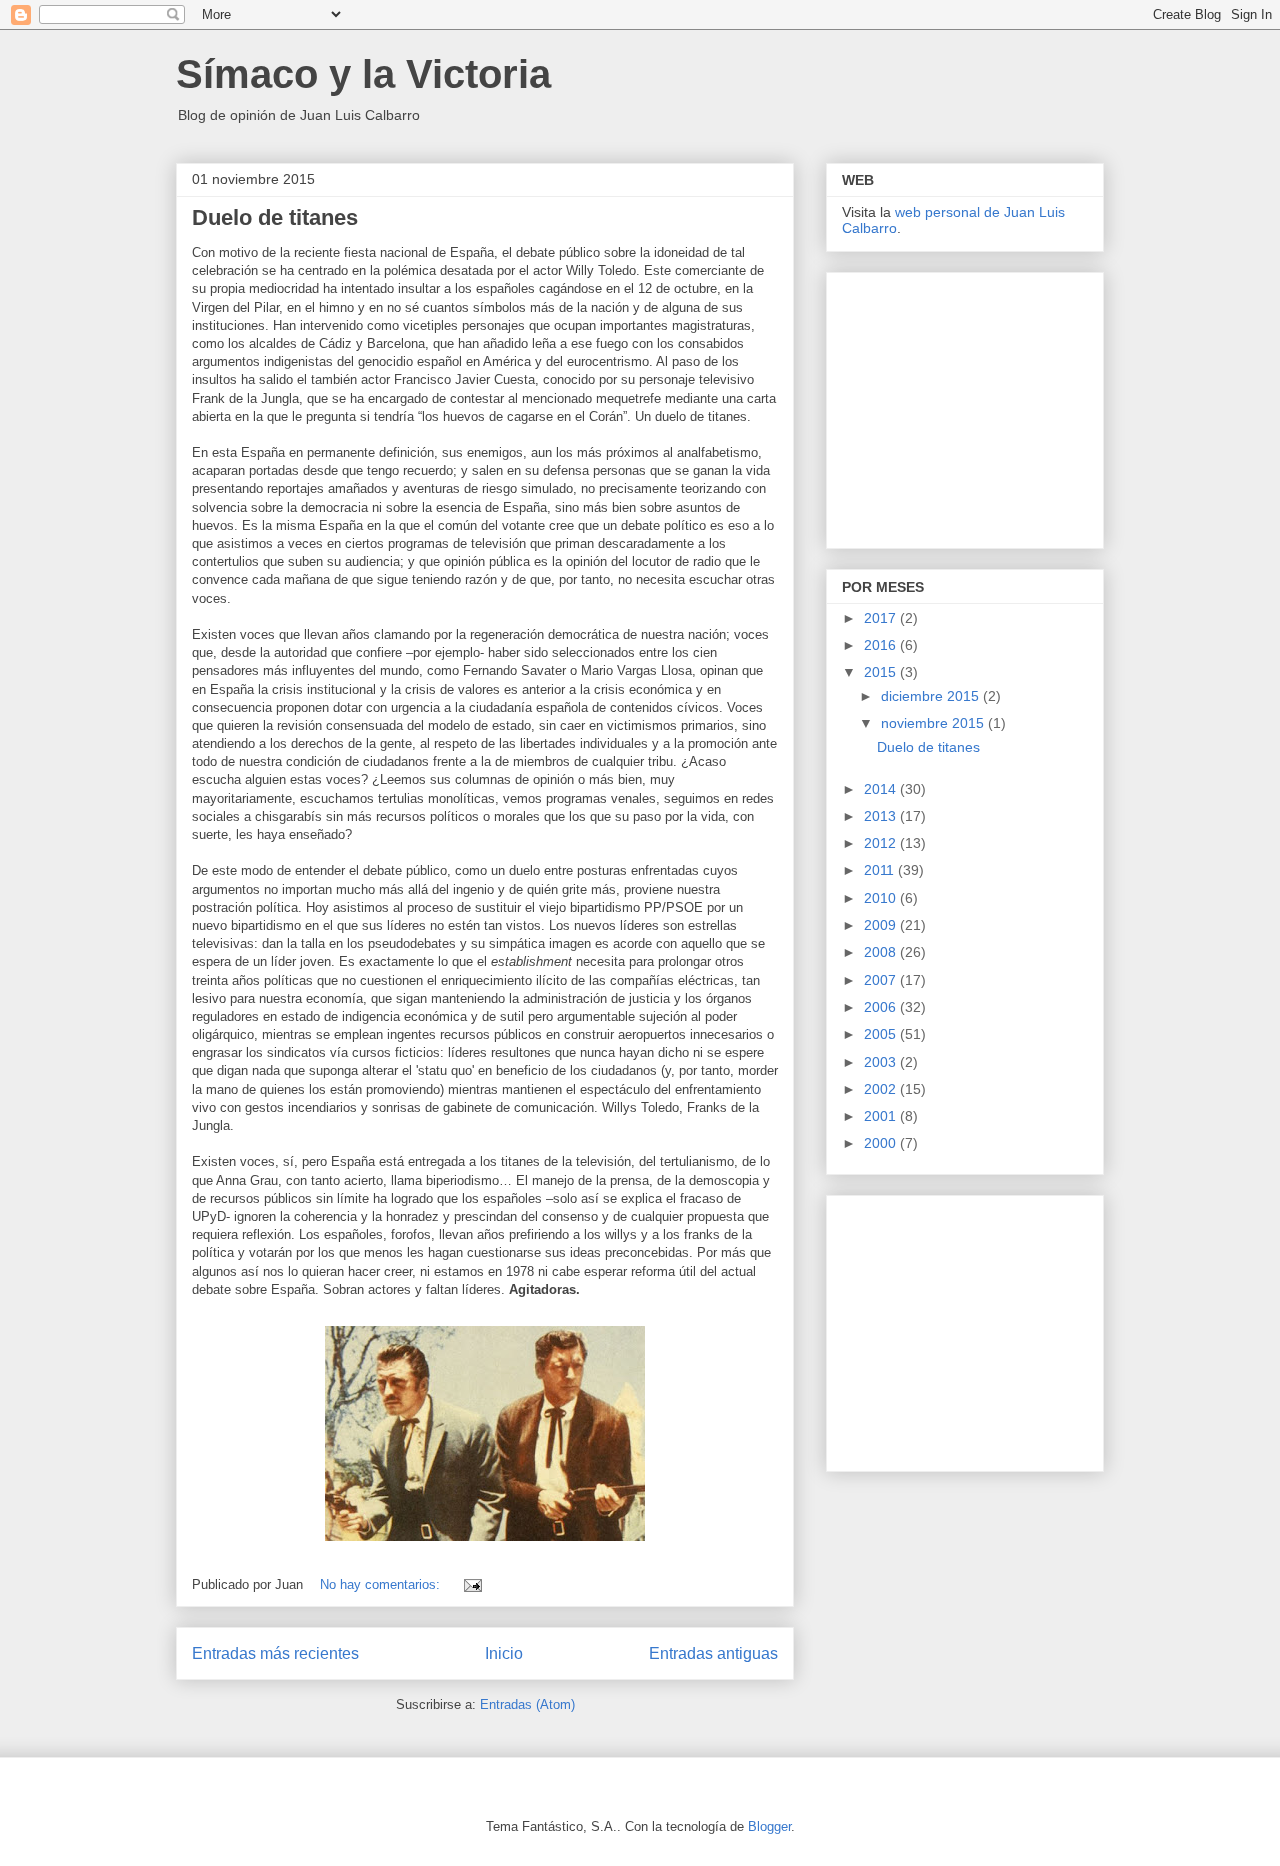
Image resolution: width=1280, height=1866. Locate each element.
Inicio (504, 1653)
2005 (882, 1034)
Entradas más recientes (275, 1653)
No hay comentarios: (382, 1584)
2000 (882, 1143)
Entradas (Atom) (527, 1704)
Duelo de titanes (275, 217)
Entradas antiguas (713, 1653)
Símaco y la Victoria (363, 74)
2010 (882, 898)
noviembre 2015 (934, 723)
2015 (882, 672)
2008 (882, 952)
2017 (882, 618)
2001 (882, 1116)
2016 (882, 645)
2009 (882, 925)
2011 (881, 870)
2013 (882, 816)
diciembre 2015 (932, 696)
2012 (882, 843)
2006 (882, 1007)
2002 (882, 1089)
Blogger (769, 1826)
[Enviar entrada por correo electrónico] (471, 1584)
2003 (882, 1062)
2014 (882, 789)
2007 (882, 980)
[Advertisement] (967, 405)
